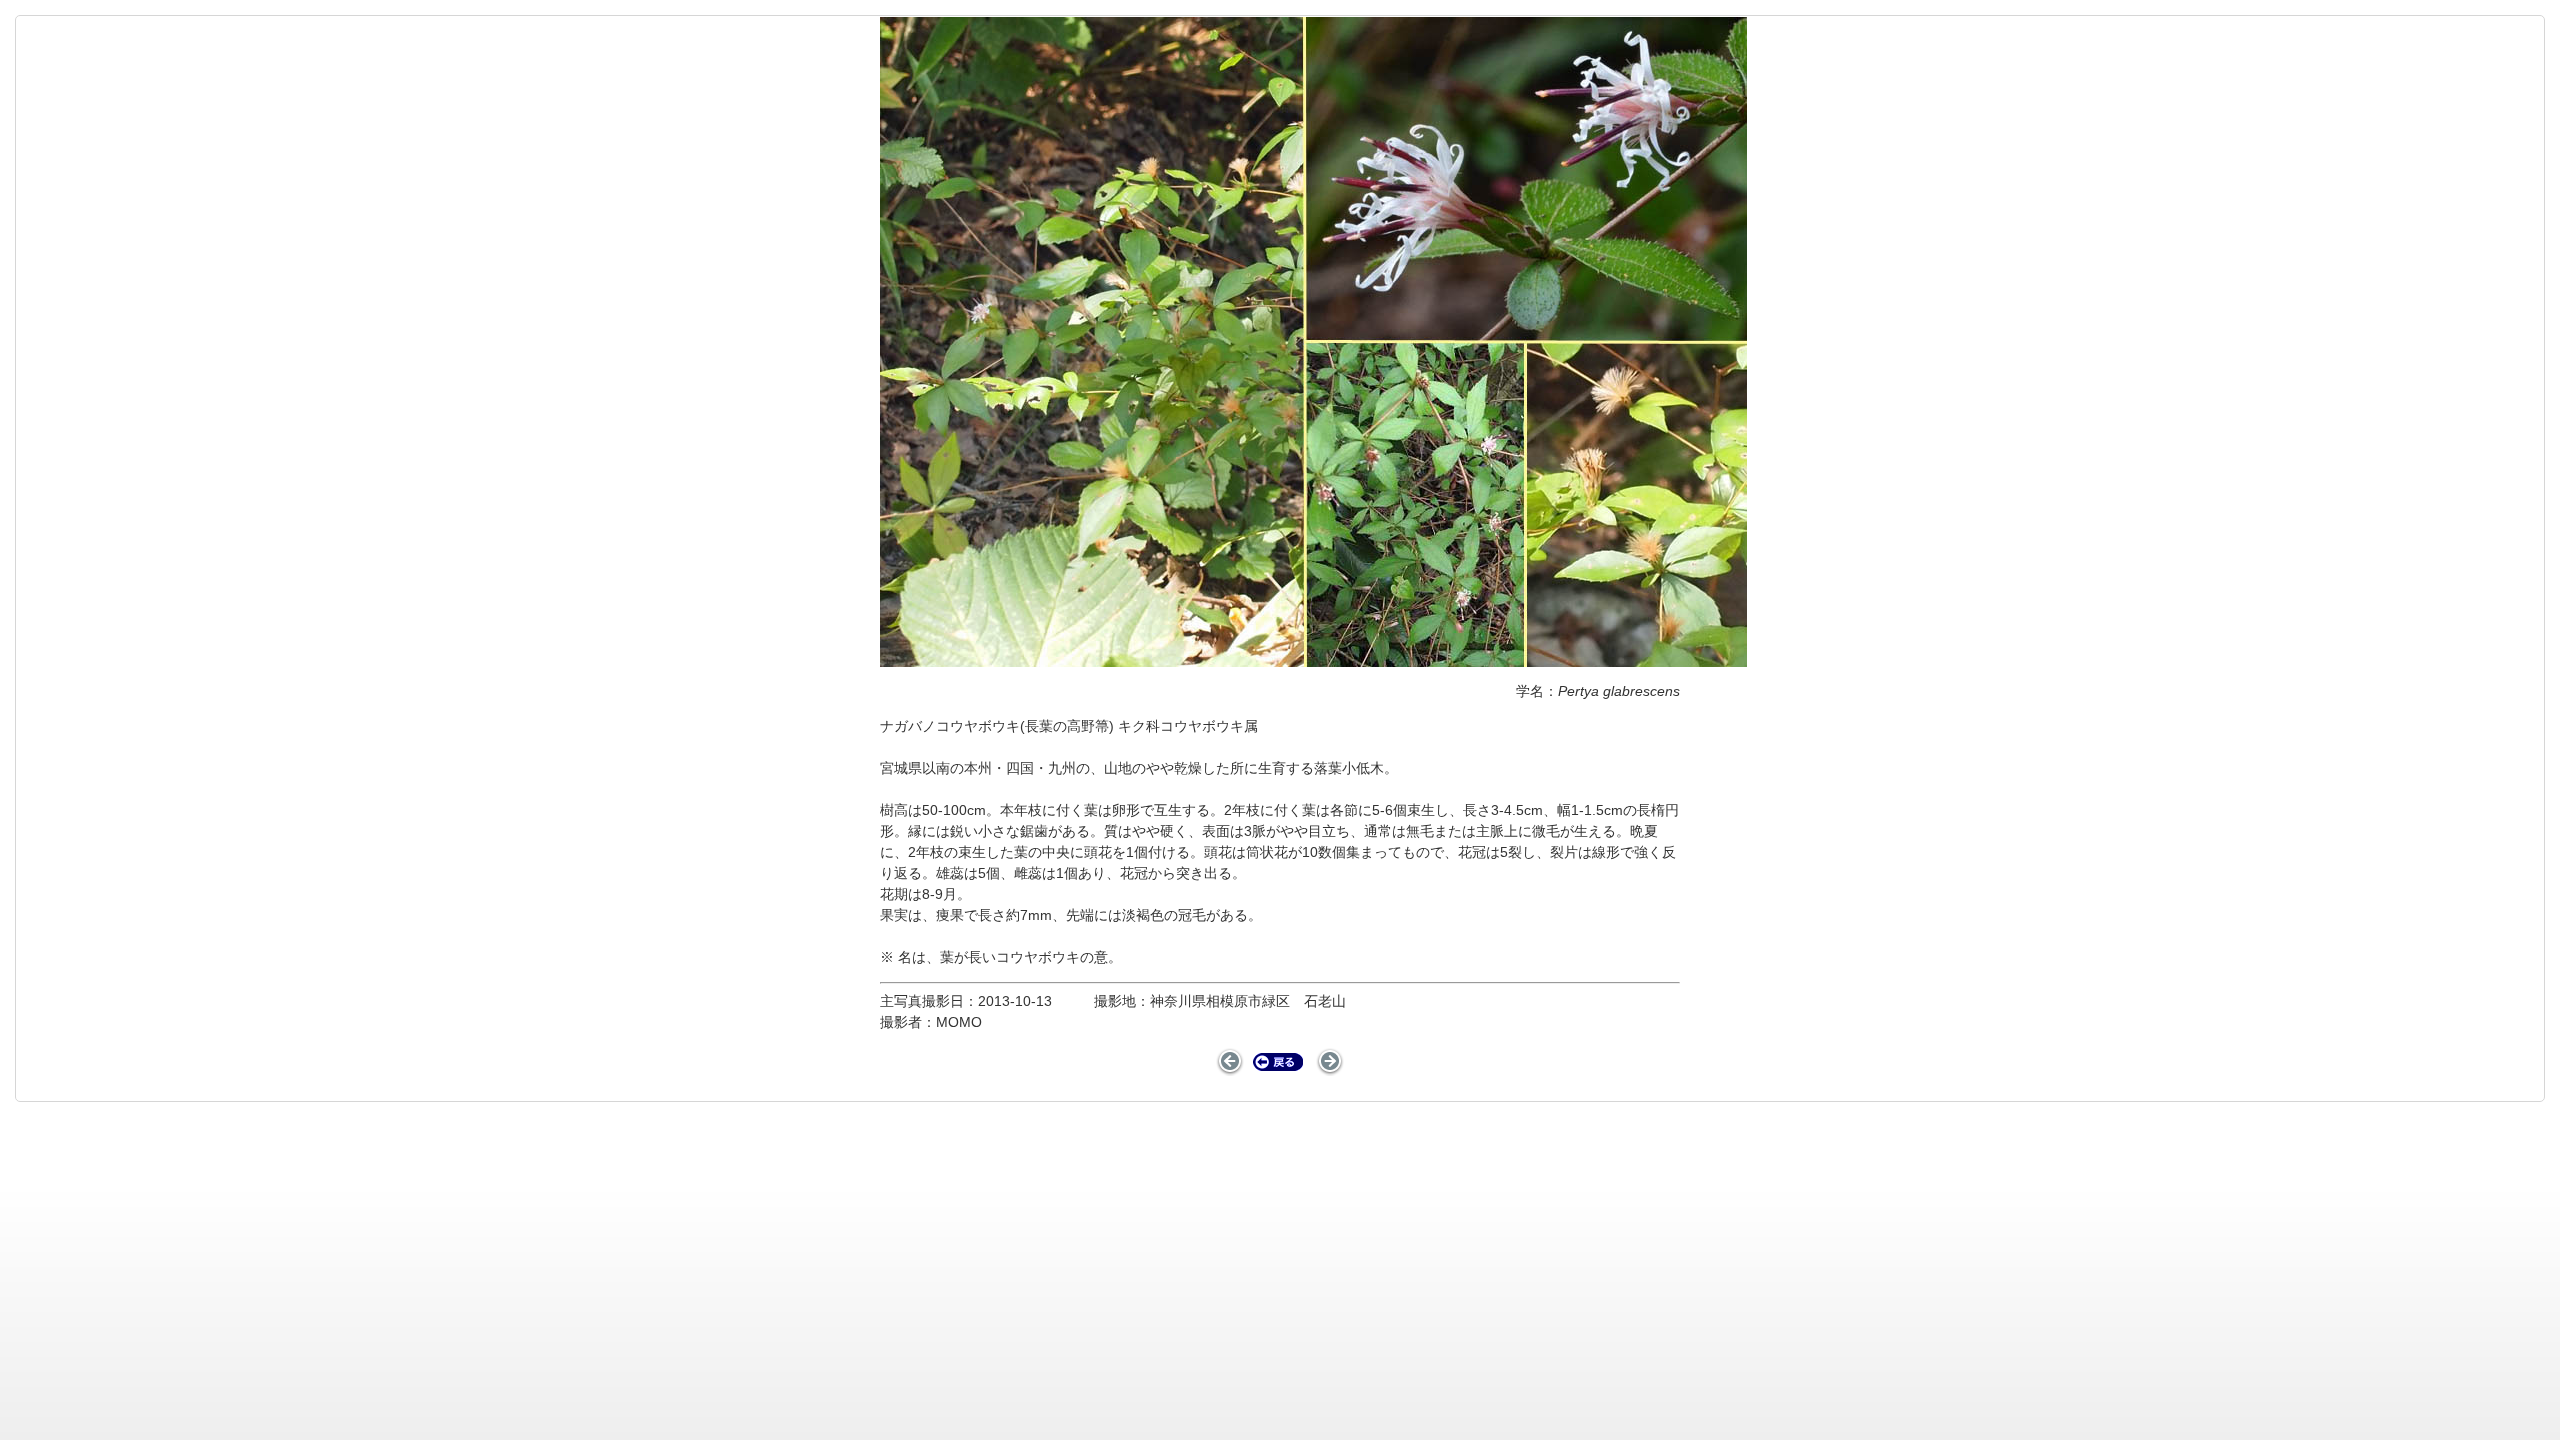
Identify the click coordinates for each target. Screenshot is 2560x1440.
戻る (1278, 1062)
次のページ (1330, 1062)
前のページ (1230, 1062)
